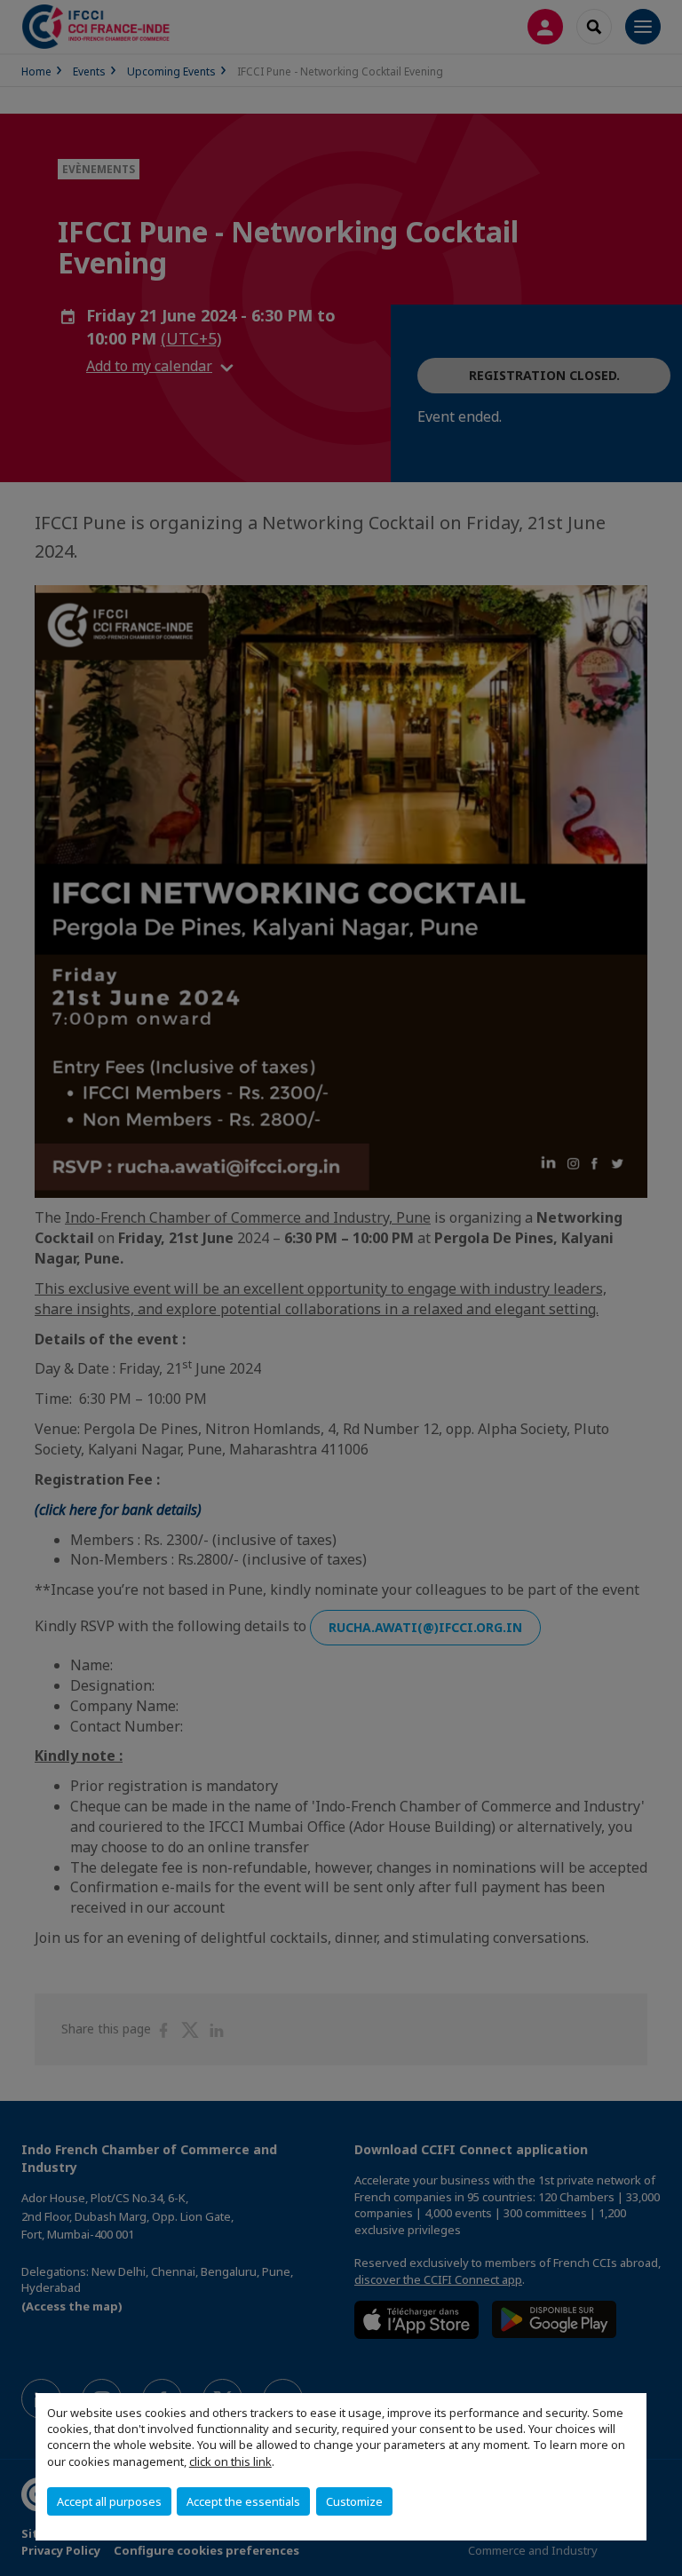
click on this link (230, 2461)
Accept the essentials (243, 2501)
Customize (354, 2501)
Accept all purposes (109, 2501)
